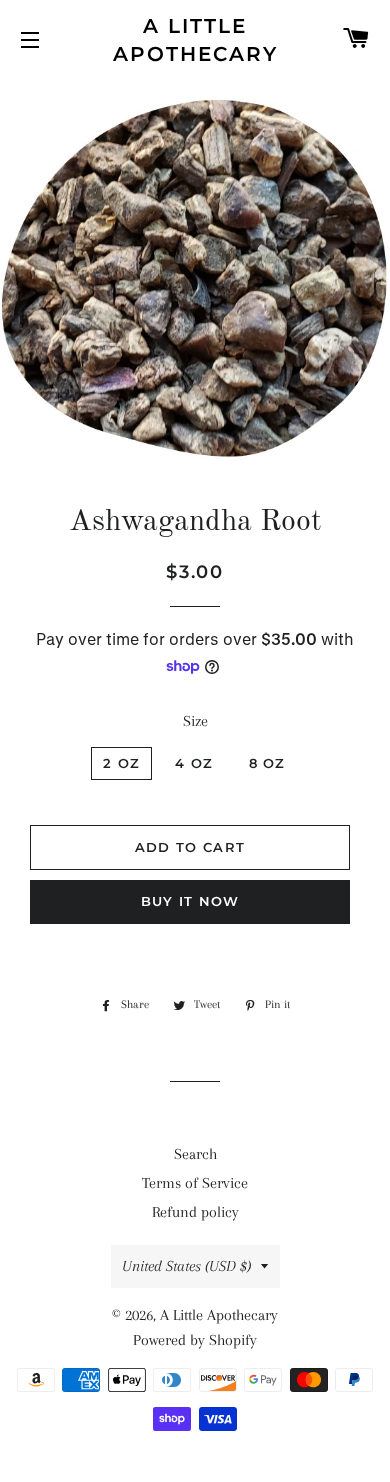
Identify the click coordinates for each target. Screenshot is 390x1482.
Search (195, 1154)
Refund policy (195, 1212)
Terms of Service (195, 1183)
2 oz (121, 763)
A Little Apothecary (195, 40)
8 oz (267, 763)
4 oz (194, 763)
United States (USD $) (186, 1266)
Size (195, 721)
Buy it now (190, 901)
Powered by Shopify (195, 1340)
